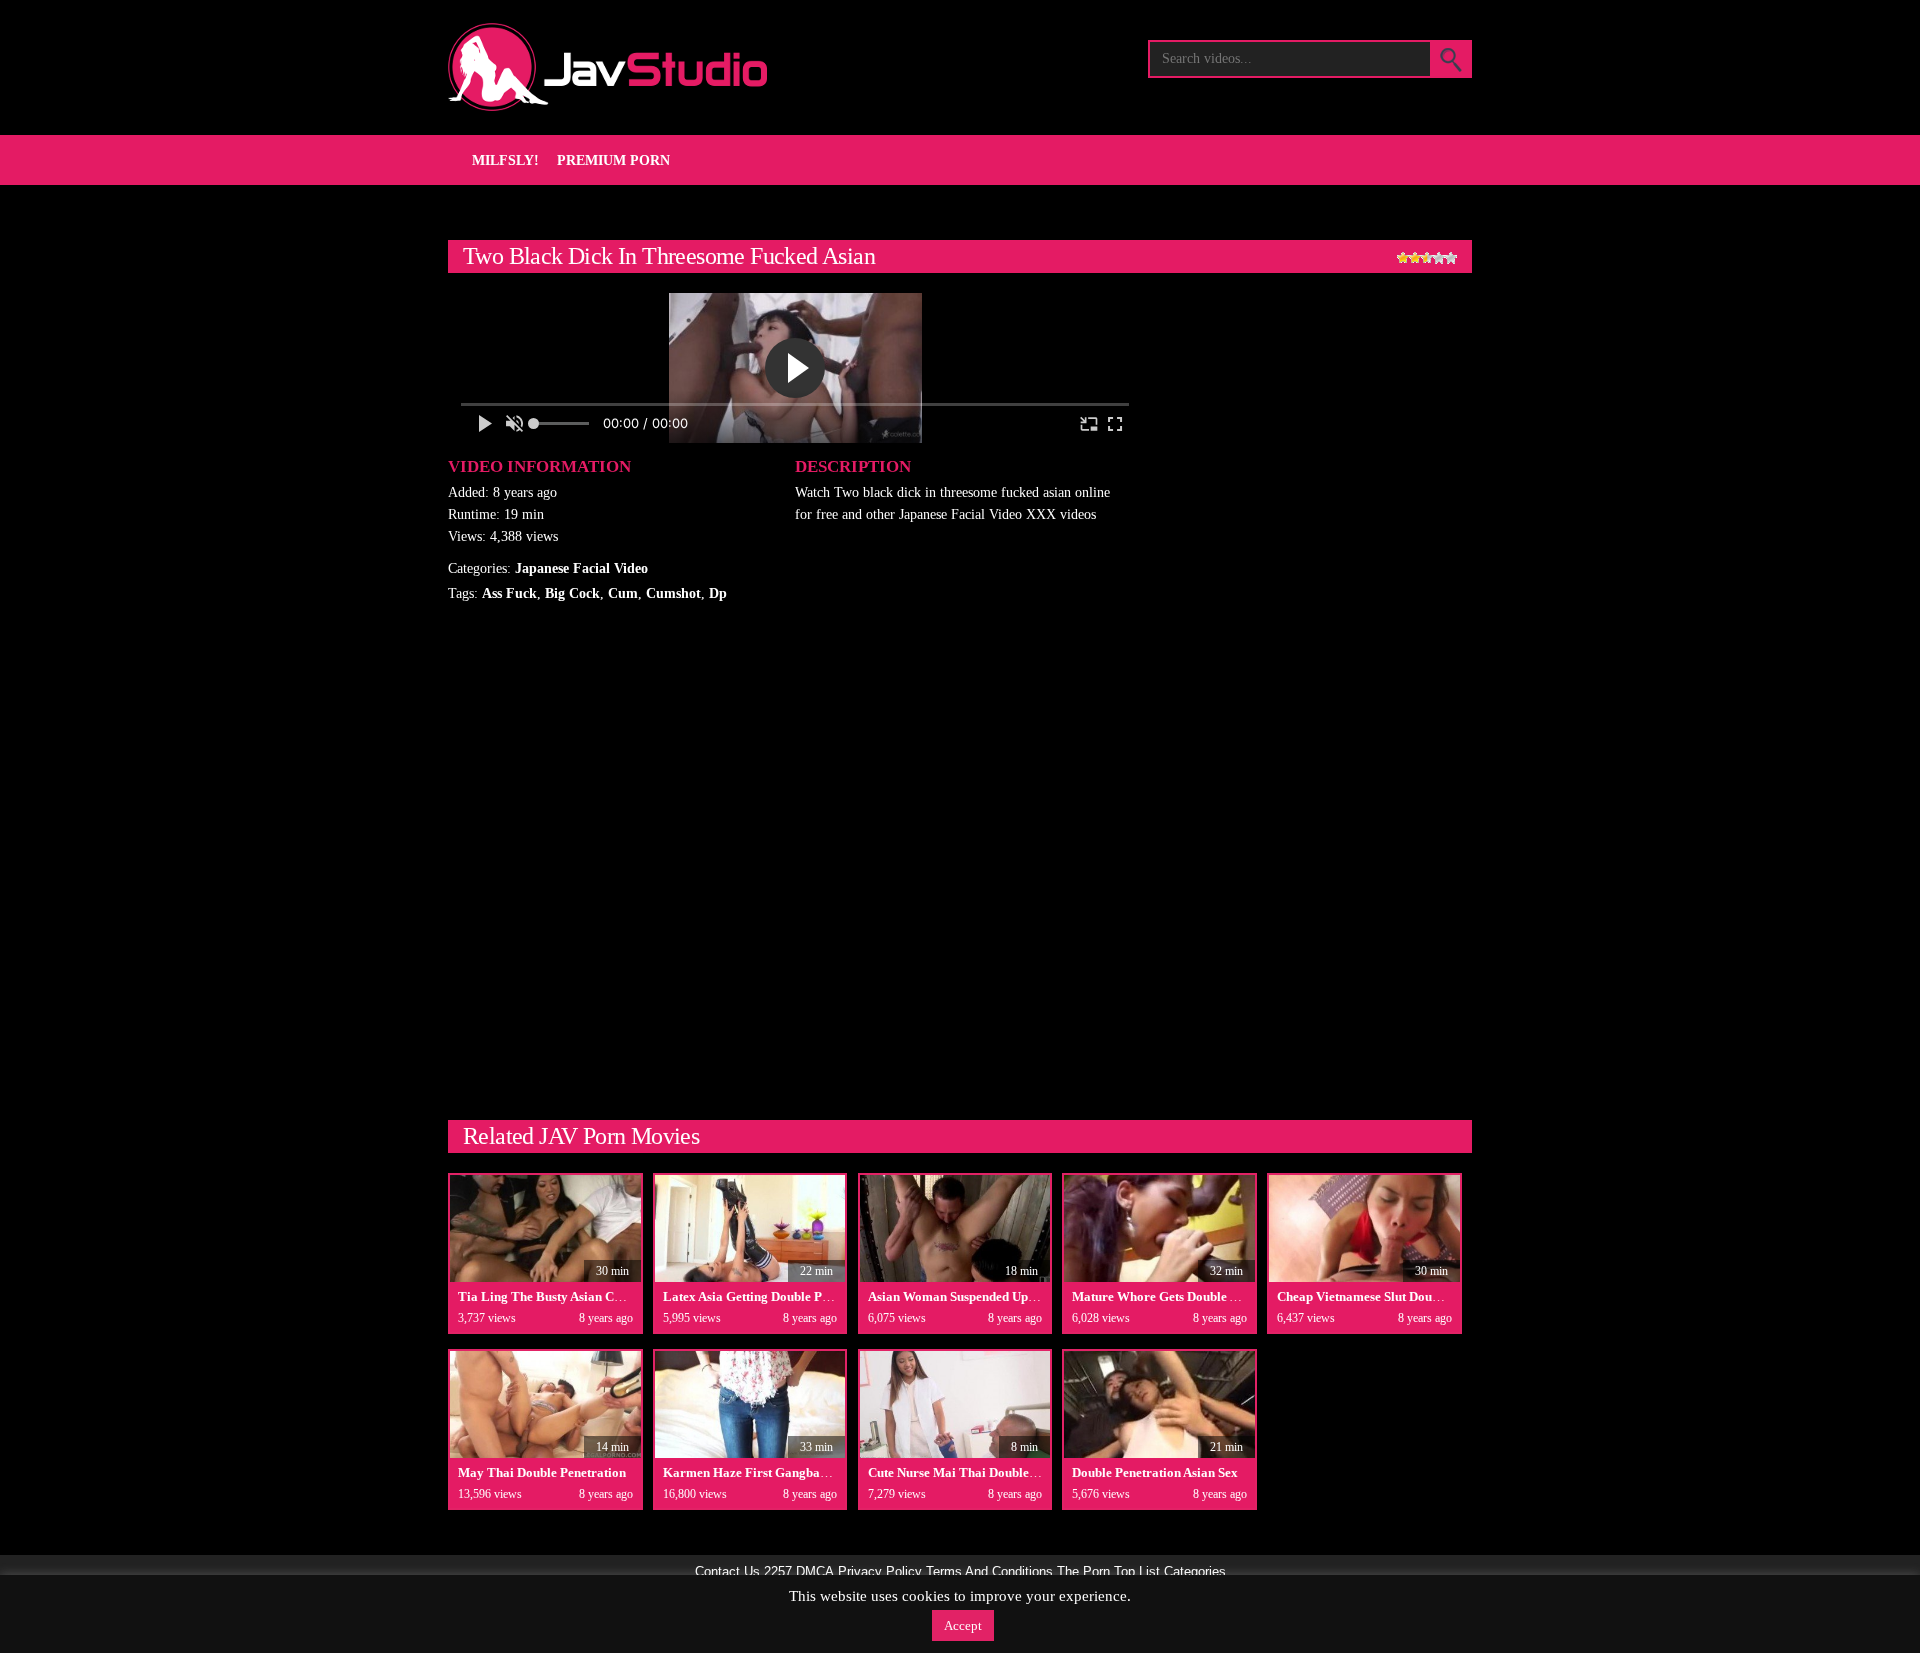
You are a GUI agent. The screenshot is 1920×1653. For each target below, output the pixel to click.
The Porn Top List (1108, 1572)
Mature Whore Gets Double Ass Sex (1171, 1296)
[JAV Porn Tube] (607, 67)
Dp (718, 593)
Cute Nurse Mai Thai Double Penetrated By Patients (1014, 1472)
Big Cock (572, 593)
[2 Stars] (1415, 258)
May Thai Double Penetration (542, 1472)
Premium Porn (613, 160)
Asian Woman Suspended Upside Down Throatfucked (1016, 1296)
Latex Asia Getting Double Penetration (771, 1296)
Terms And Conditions (989, 1572)
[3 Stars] (1427, 258)
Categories (1195, 1572)
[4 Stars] (1439, 258)
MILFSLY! (505, 160)
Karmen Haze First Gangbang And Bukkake (787, 1472)
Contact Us (727, 1572)
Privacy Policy (880, 1572)
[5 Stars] (1451, 258)
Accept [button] (963, 1625)
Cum (623, 593)
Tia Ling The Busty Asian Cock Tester (565, 1296)
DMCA (815, 1572)
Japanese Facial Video (581, 568)
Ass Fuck (509, 593)
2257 (778, 1572)
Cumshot (673, 593)
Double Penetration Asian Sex (1155, 1472)
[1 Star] (1403, 258)
